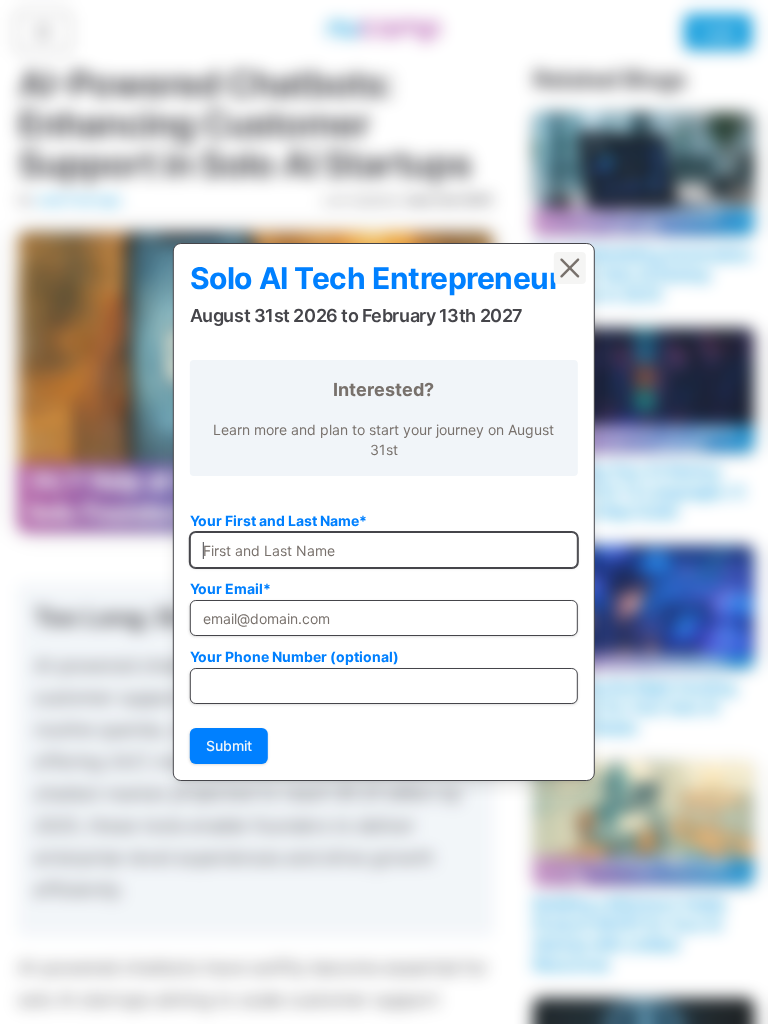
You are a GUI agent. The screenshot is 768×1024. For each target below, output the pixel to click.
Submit (229, 745)
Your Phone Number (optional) (294, 656)
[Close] (570, 268)
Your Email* (230, 588)
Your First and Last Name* (278, 520)
